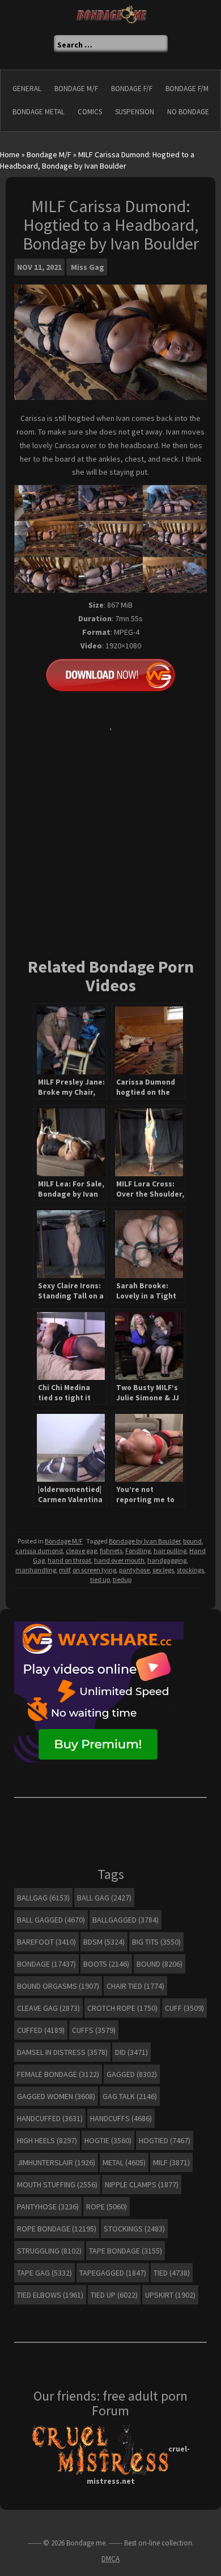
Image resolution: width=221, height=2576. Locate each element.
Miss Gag (88, 267)
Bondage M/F (76, 89)
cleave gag (81, 1551)
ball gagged (51, 1920)
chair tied (135, 1986)
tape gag (44, 2273)
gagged (132, 2074)
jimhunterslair (56, 2162)
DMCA (110, 2559)
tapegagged (113, 2273)
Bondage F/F (132, 89)
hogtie (108, 2140)
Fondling (138, 1551)
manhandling (36, 1570)
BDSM (104, 1942)
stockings (190, 1570)
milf (64, 1570)
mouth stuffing (57, 2184)
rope (107, 2207)
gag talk (130, 2096)
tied (172, 2273)
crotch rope (122, 2008)
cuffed (41, 2030)
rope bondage (57, 2229)
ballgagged (126, 1920)
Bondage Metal (39, 112)
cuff (184, 2008)
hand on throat (69, 1560)
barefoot (46, 1942)
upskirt (170, 2295)
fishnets (111, 1551)
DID (131, 2052)
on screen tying (94, 1570)
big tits (156, 1942)
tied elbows (50, 2295)
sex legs (163, 1570)
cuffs (94, 2030)
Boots (106, 1964)
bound (192, 1541)
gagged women (56, 2096)
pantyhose (134, 1570)
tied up (100, 1579)
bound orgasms (58, 1986)
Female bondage (58, 2074)
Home (10, 154)
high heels (47, 2140)
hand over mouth (119, 1560)
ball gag (104, 1898)
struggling (49, 2251)
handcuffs (121, 2118)
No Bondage (188, 112)
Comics (90, 112)
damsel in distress (62, 2052)
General (27, 89)
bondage (46, 1964)
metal (124, 2162)
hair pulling (170, 1551)
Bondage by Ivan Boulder (144, 1541)
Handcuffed (50, 2118)
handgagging (167, 1560)
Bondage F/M (187, 89)
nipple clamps (142, 2184)
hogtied (165, 2140)
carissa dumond (39, 1551)
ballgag (43, 1898)
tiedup (122, 1579)
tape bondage (126, 2251)
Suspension (135, 112)
